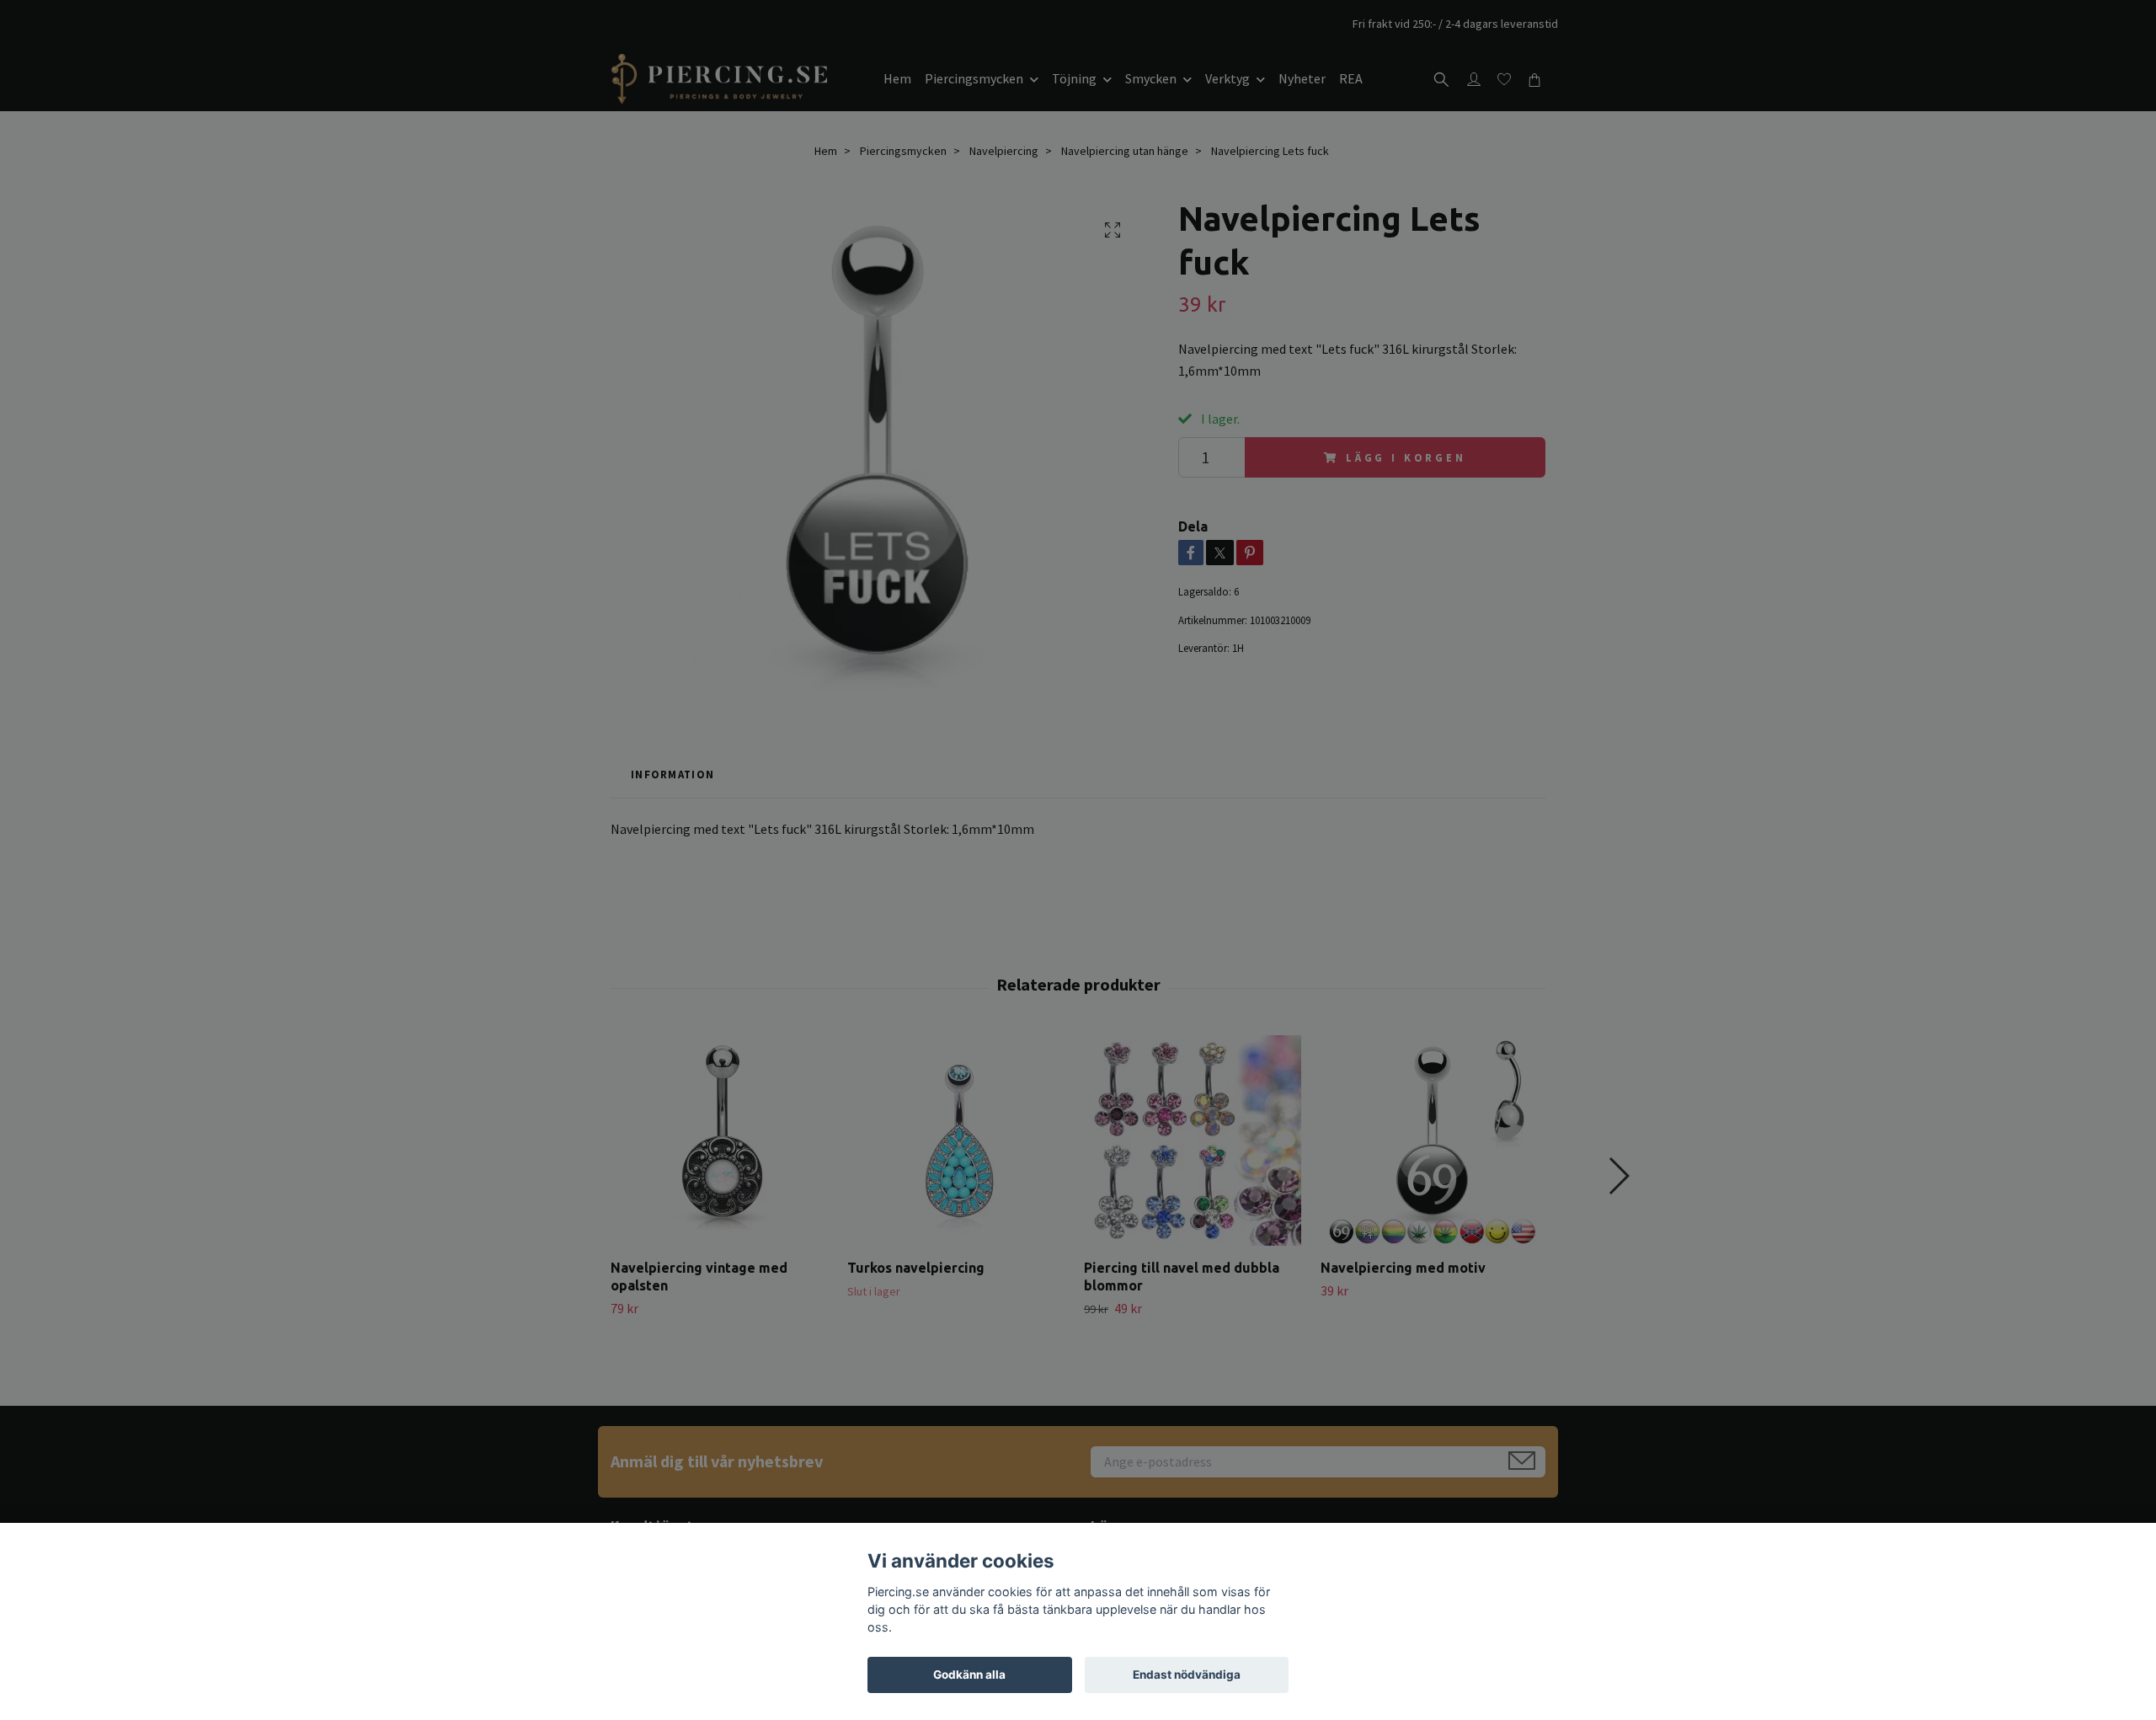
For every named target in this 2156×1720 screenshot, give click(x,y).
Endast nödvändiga (1187, 1675)
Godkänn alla (969, 1675)
